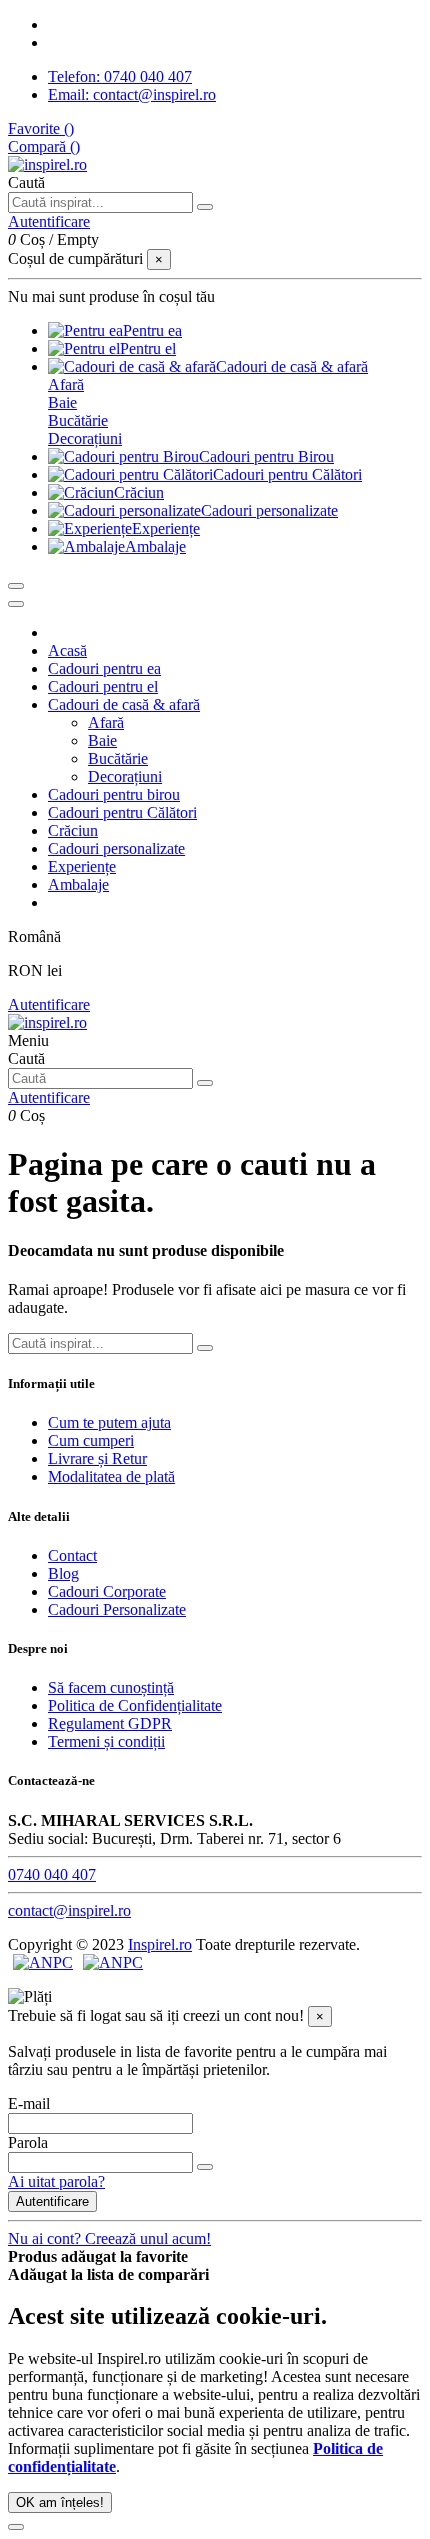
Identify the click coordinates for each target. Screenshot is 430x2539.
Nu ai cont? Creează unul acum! (109, 2238)
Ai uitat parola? (56, 2181)
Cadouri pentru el (103, 686)
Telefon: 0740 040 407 (120, 76)
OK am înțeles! (60, 2502)
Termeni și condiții (106, 1741)
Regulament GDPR (110, 1723)
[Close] (16, 604)
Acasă (67, 650)
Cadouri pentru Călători (122, 812)
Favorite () (41, 128)
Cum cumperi (91, 1440)
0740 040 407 (52, 1874)
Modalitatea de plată (111, 1476)
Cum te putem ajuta (109, 1422)
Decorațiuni (85, 438)
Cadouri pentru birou (114, 794)
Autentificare (49, 1004)
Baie (62, 402)
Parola (28, 2142)
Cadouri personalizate (116, 848)
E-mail (29, 2103)
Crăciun (73, 830)
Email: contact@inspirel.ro (132, 94)
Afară (66, 384)
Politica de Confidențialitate (135, 1705)
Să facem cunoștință (111, 1687)
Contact (72, 1555)
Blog (63, 1573)
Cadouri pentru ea (104, 668)
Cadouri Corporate (107, 1591)
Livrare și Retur (97, 1458)
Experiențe (82, 866)
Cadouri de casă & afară (124, 704)
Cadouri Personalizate (117, 1609)
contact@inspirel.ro (69, 1910)
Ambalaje (78, 884)
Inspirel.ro (160, 1944)
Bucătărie (78, 420)
